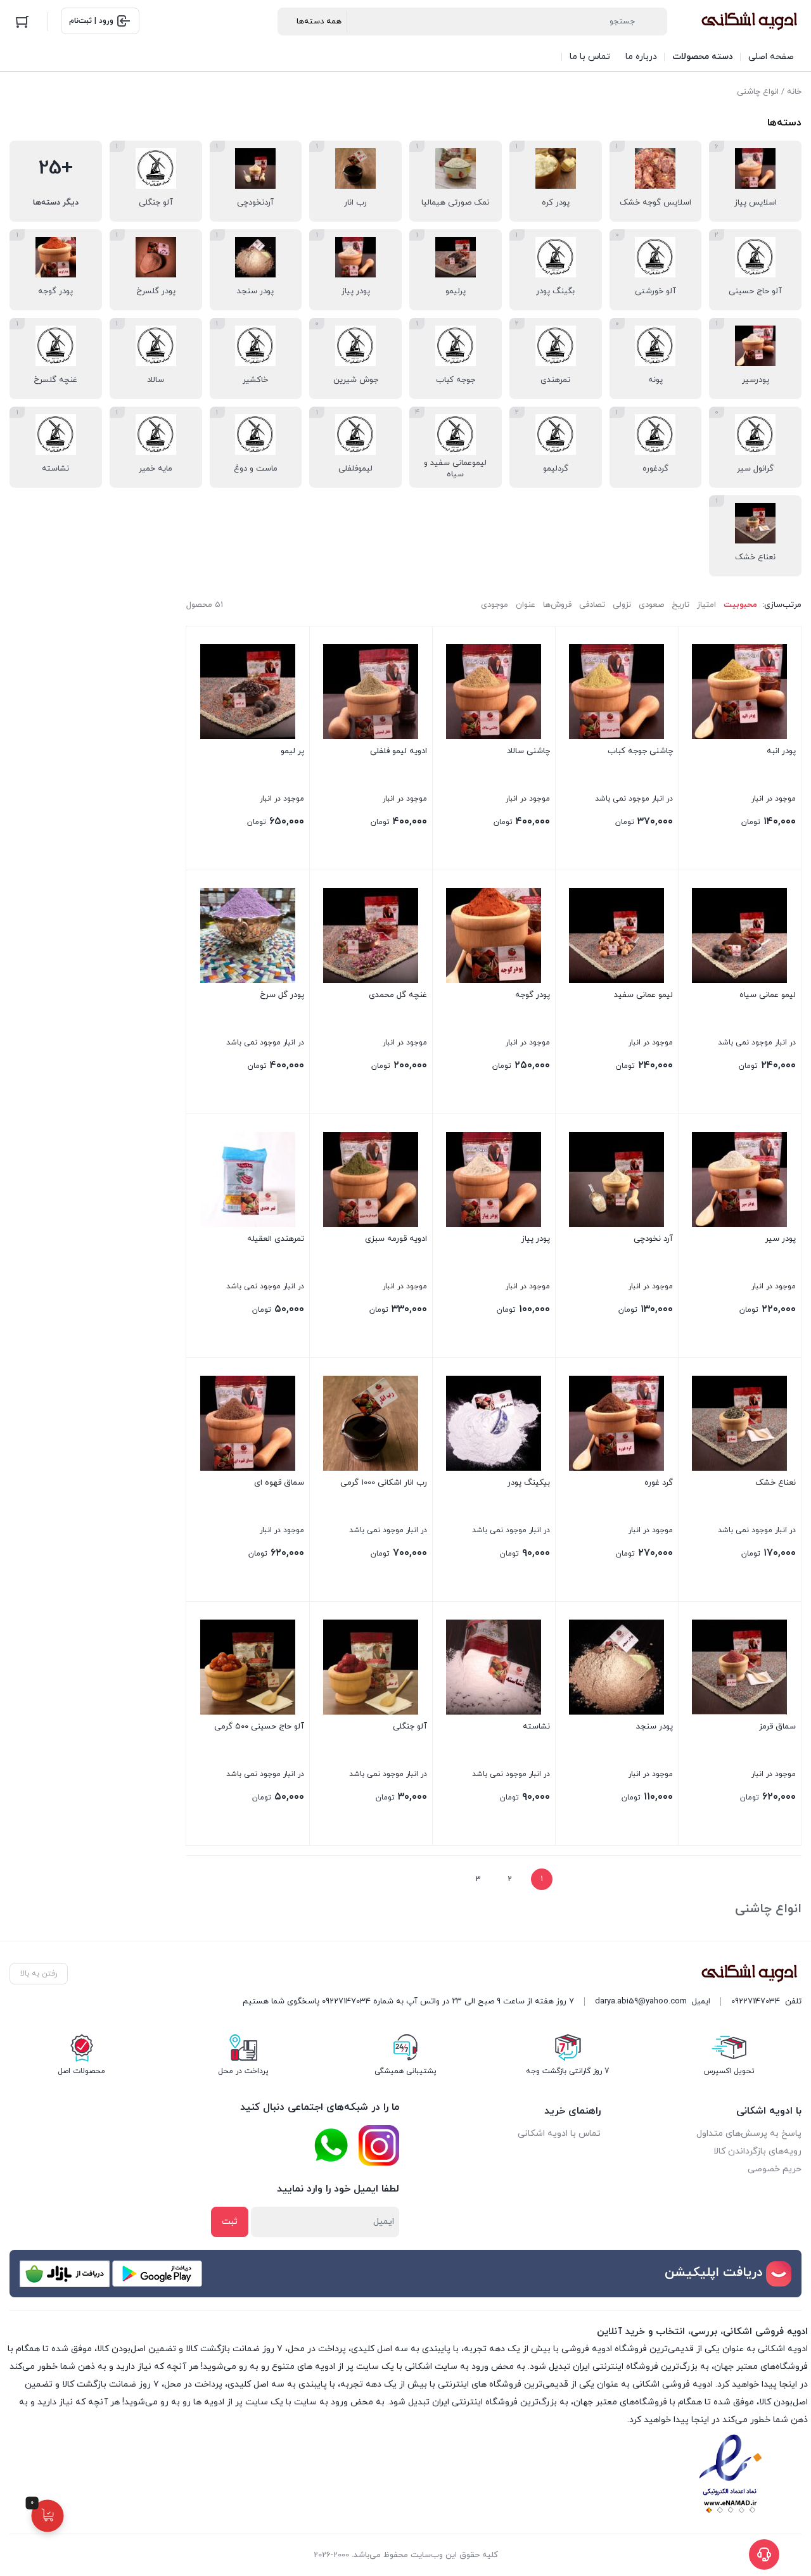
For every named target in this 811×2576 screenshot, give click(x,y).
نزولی (622, 605)
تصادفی (592, 605)
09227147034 (756, 2002)
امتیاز (706, 605)
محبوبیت (740, 605)
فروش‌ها (557, 605)
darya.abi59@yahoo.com (641, 2002)
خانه (794, 92)
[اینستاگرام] (379, 2145)
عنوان (526, 605)
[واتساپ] (331, 2146)
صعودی (651, 605)
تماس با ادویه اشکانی (559, 2134)
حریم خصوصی (775, 2169)
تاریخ (680, 605)
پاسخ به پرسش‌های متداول (749, 2134)
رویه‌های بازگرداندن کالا (757, 2151)
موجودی (495, 605)
